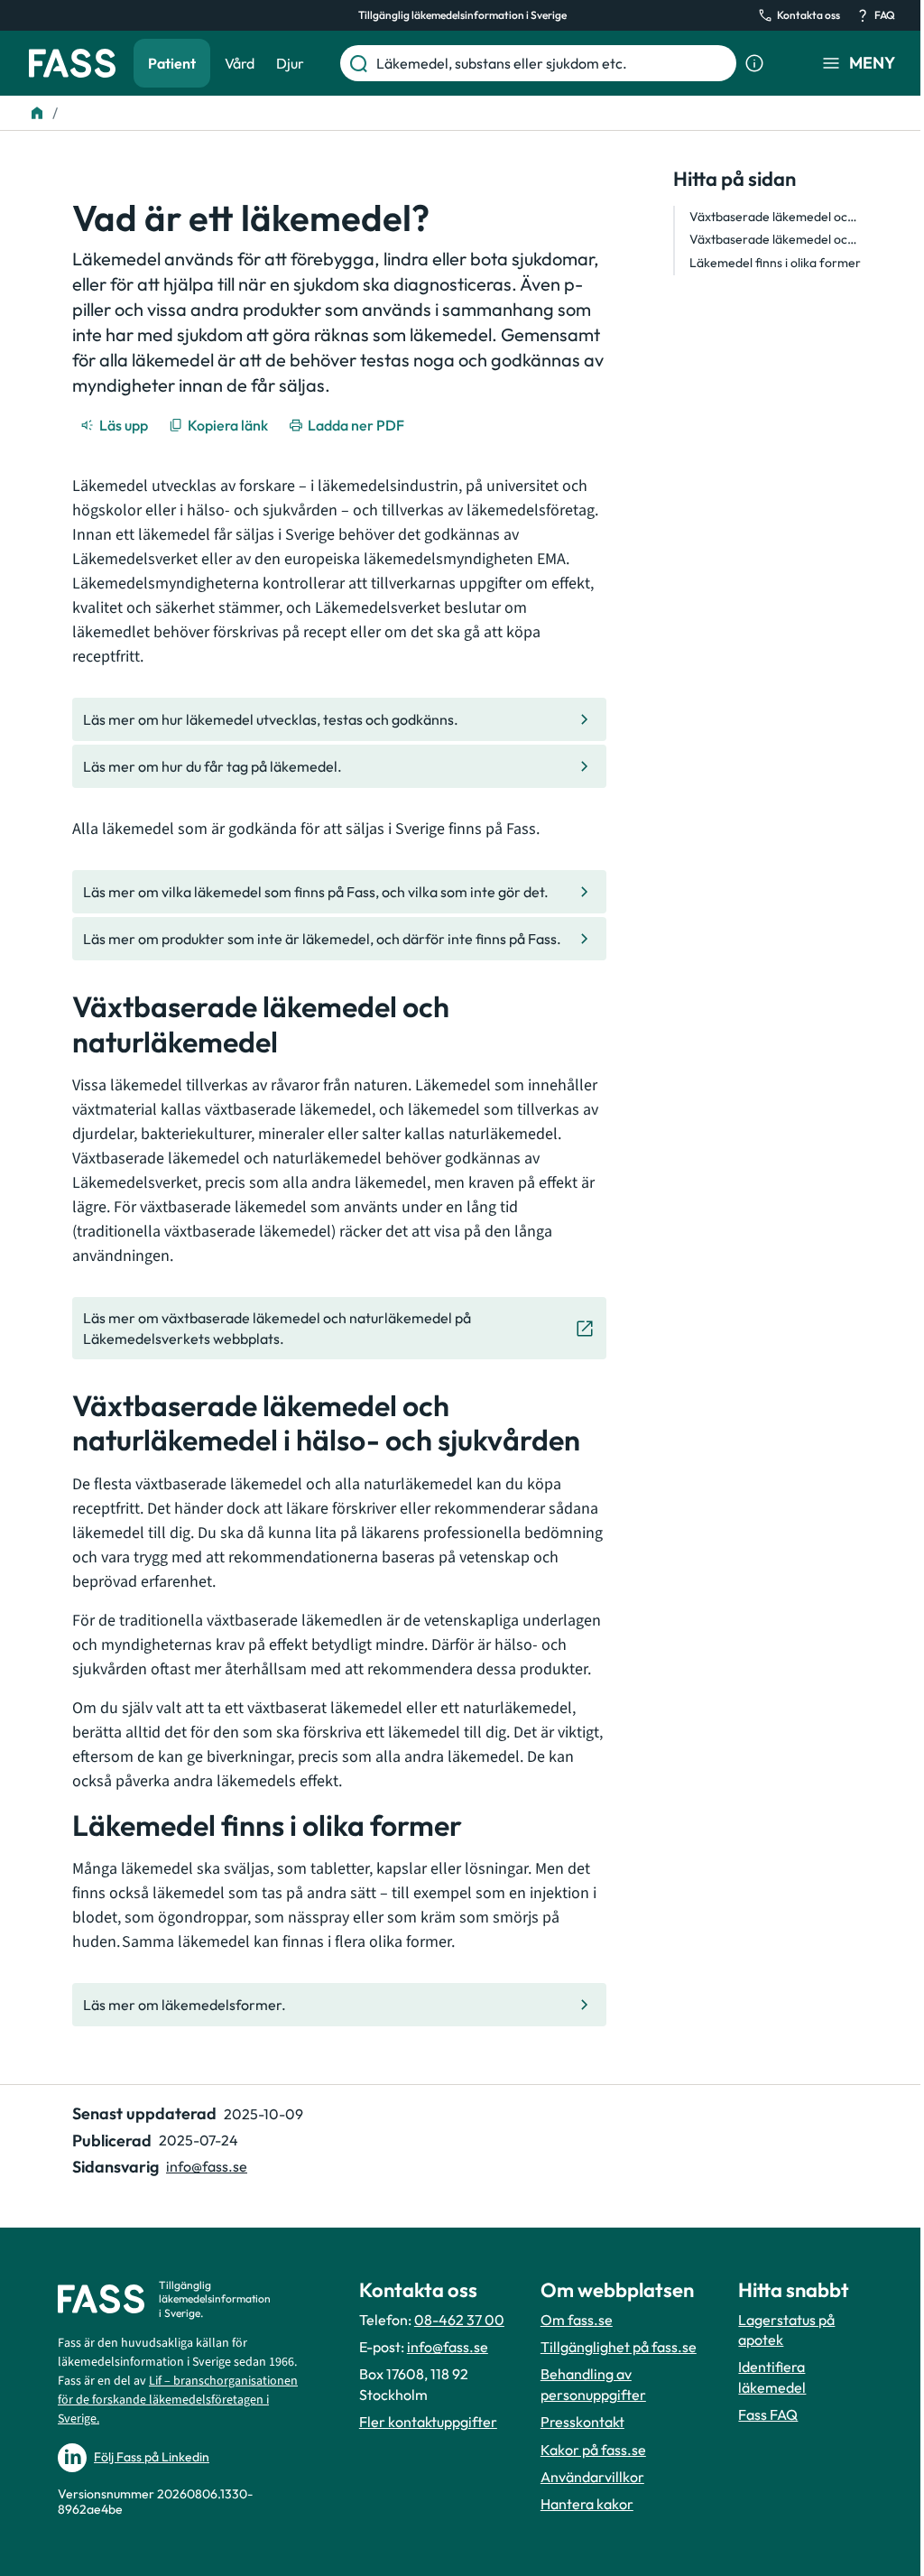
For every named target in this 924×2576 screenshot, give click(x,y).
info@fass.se (207, 2166)
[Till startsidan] (37, 113)
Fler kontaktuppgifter (428, 2422)
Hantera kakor (587, 2504)
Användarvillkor (592, 2477)
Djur (290, 63)
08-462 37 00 (459, 2320)
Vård (240, 63)
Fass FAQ (768, 2414)
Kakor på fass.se (593, 2450)
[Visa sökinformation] (754, 63)
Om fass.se (577, 2320)
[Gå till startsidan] (72, 63)
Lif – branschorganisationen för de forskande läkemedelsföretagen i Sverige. (178, 2400)
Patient (172, 63)
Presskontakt (582, 2422)
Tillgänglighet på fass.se (619, 2347)
